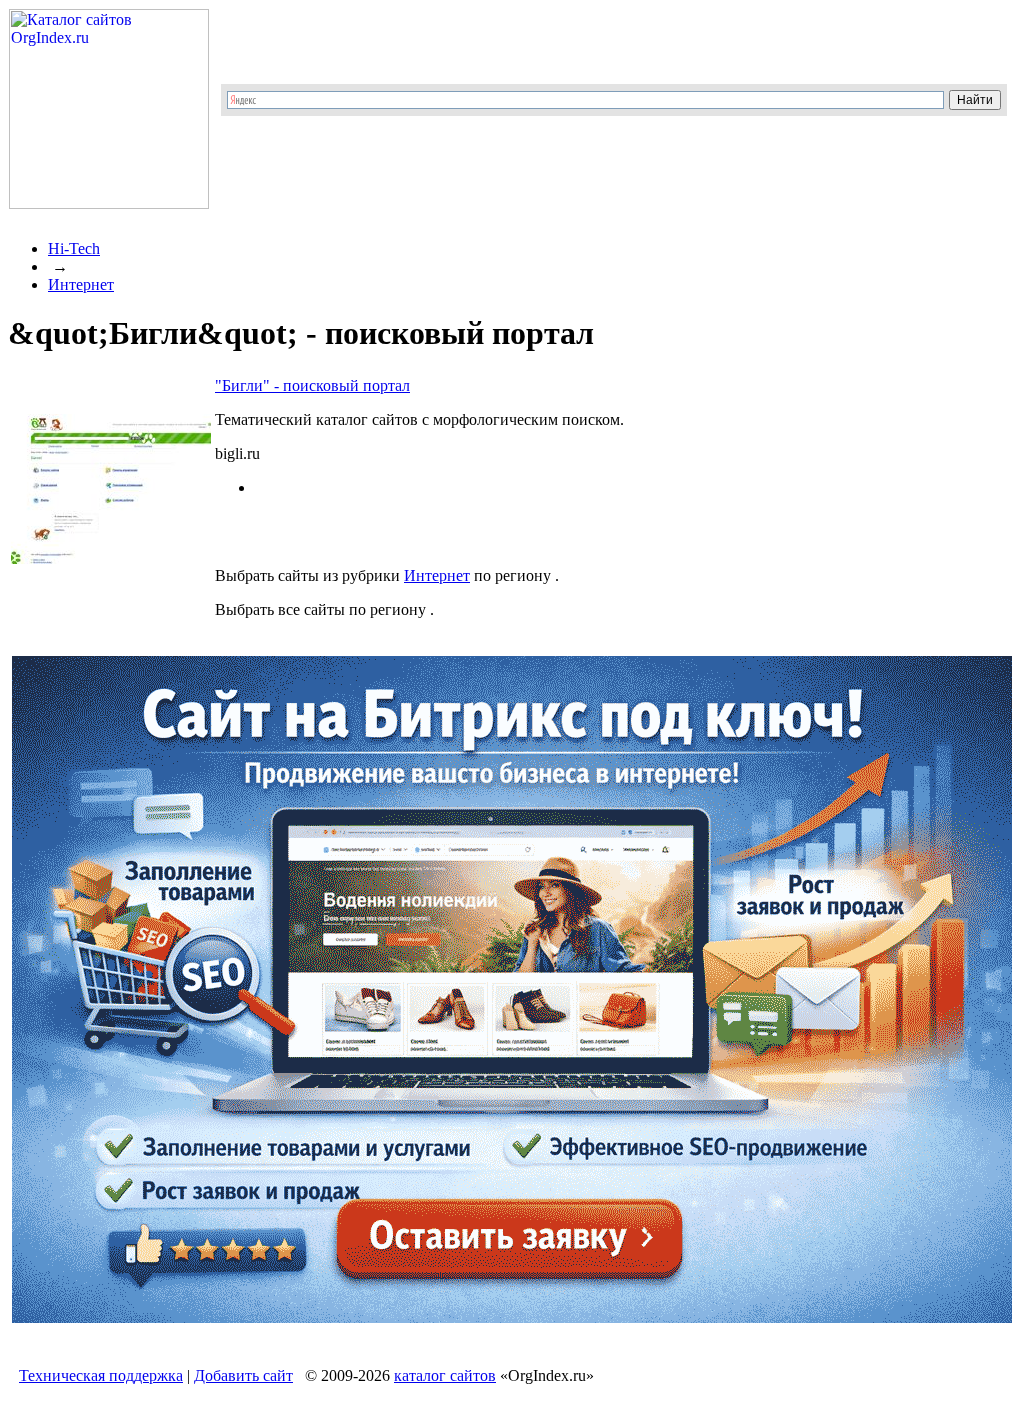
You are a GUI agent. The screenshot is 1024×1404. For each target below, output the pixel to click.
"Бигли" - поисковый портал (312, 385)
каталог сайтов (445, 1375)
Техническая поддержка (101, 1375)
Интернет (81, 284)
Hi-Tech (74, 248)
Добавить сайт (243, 1375)
